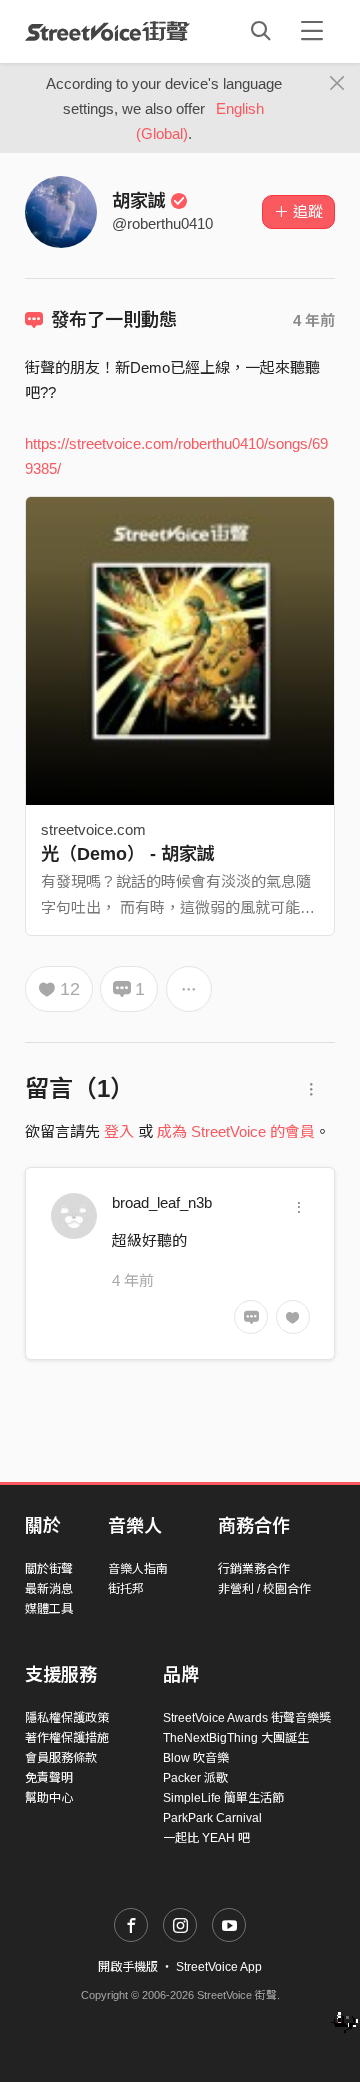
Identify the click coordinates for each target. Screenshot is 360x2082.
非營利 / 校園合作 (264, 1589)
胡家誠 (139, 201)
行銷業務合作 (254, 1569)
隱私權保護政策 (67, 1718)
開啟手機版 (128, 1967)
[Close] (337, 84)
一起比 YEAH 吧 (206, 1838)
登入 (119, 1131)
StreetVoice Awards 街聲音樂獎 (247, 1718)
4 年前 (314, 320)
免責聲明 (49, 1778)
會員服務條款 (61, 1758)
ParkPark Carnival (212, 1818)
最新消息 (49, 1589)
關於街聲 (49, 1569)
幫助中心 (49, 1798)
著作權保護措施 (67, 1738)
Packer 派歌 (195, 1778)
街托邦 (126, 1589)
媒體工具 (49, 1609)
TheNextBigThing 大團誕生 (236, 1738)
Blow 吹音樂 (196, 1758)
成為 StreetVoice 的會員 (236, 1131)
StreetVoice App (219, 1967)
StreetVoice (107, 31)
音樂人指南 (138, 1569)
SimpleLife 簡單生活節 (223, 1798)
